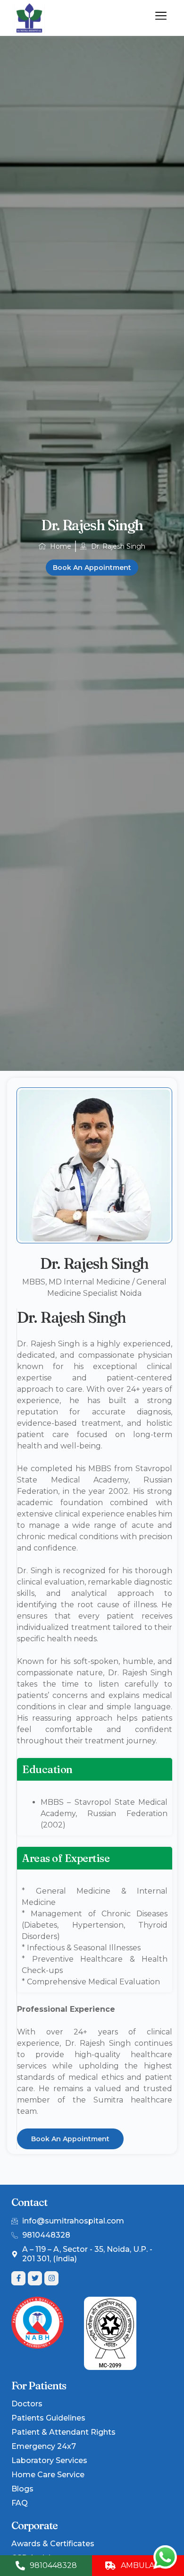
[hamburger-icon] (161, 17)
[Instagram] (51, 2278)
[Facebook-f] (18, 2278)
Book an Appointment (92, 568)
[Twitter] (35, 2278)
